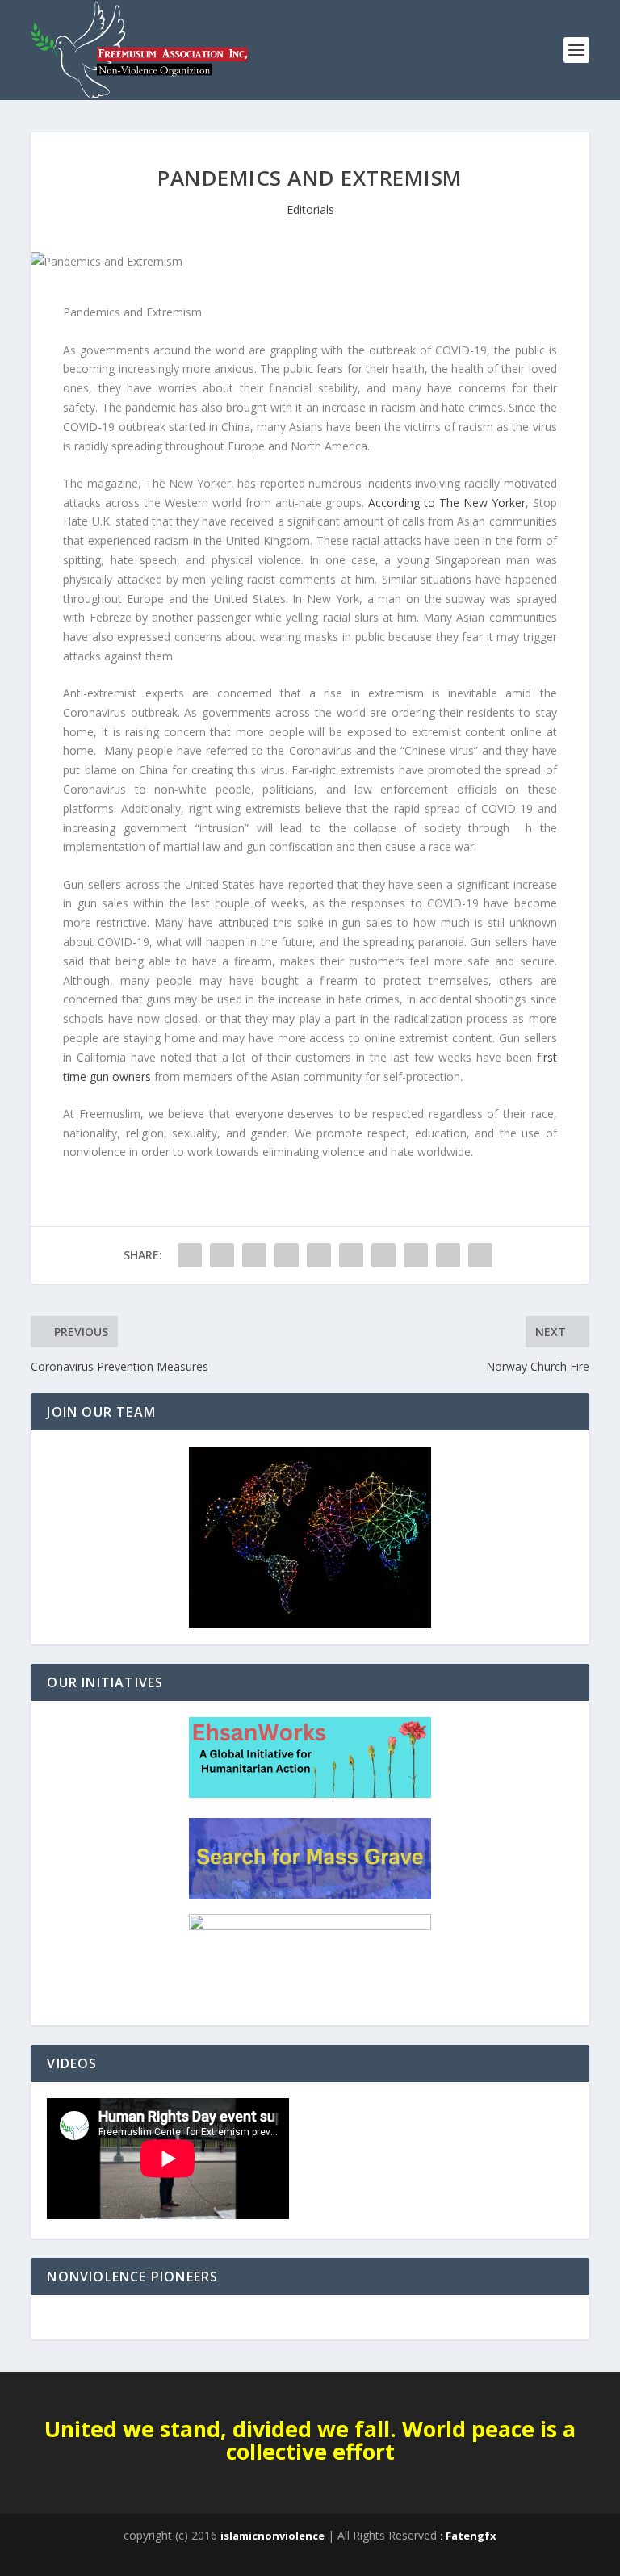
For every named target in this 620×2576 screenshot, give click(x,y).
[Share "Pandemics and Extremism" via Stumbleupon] (416, 1255)
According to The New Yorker (446, 503)
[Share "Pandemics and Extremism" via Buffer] (383, 1255)
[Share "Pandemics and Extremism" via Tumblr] (287, 1255)
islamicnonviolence (272, 2536)
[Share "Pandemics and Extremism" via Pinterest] (319, 1255)
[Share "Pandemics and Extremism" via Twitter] (222, 1255)
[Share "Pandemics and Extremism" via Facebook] (190, 1255)
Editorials (310, 209)
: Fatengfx (468, 2536)
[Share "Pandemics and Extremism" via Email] (448, 1255)
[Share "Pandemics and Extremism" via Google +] (254, 1255)
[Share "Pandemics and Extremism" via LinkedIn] (351, 1255)
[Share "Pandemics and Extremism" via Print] (480, 1255)
